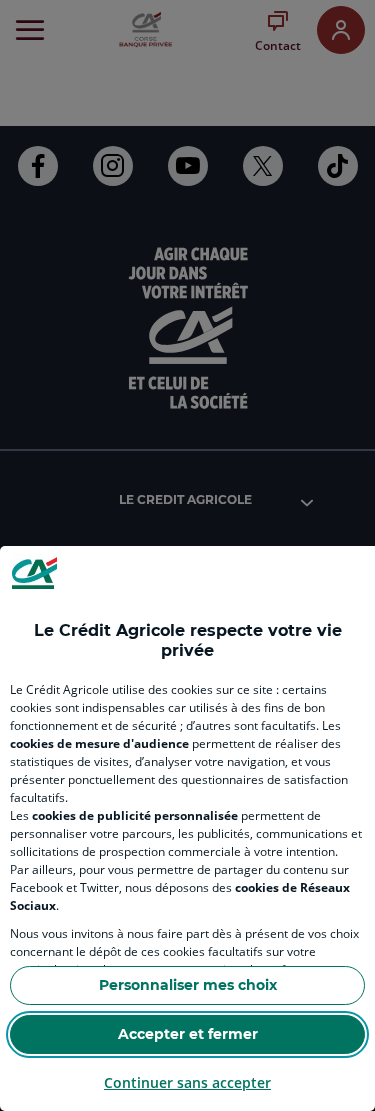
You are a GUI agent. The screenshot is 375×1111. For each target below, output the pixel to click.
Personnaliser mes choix (188, 985)
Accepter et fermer (188, 1034)
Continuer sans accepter (187, 1082)
